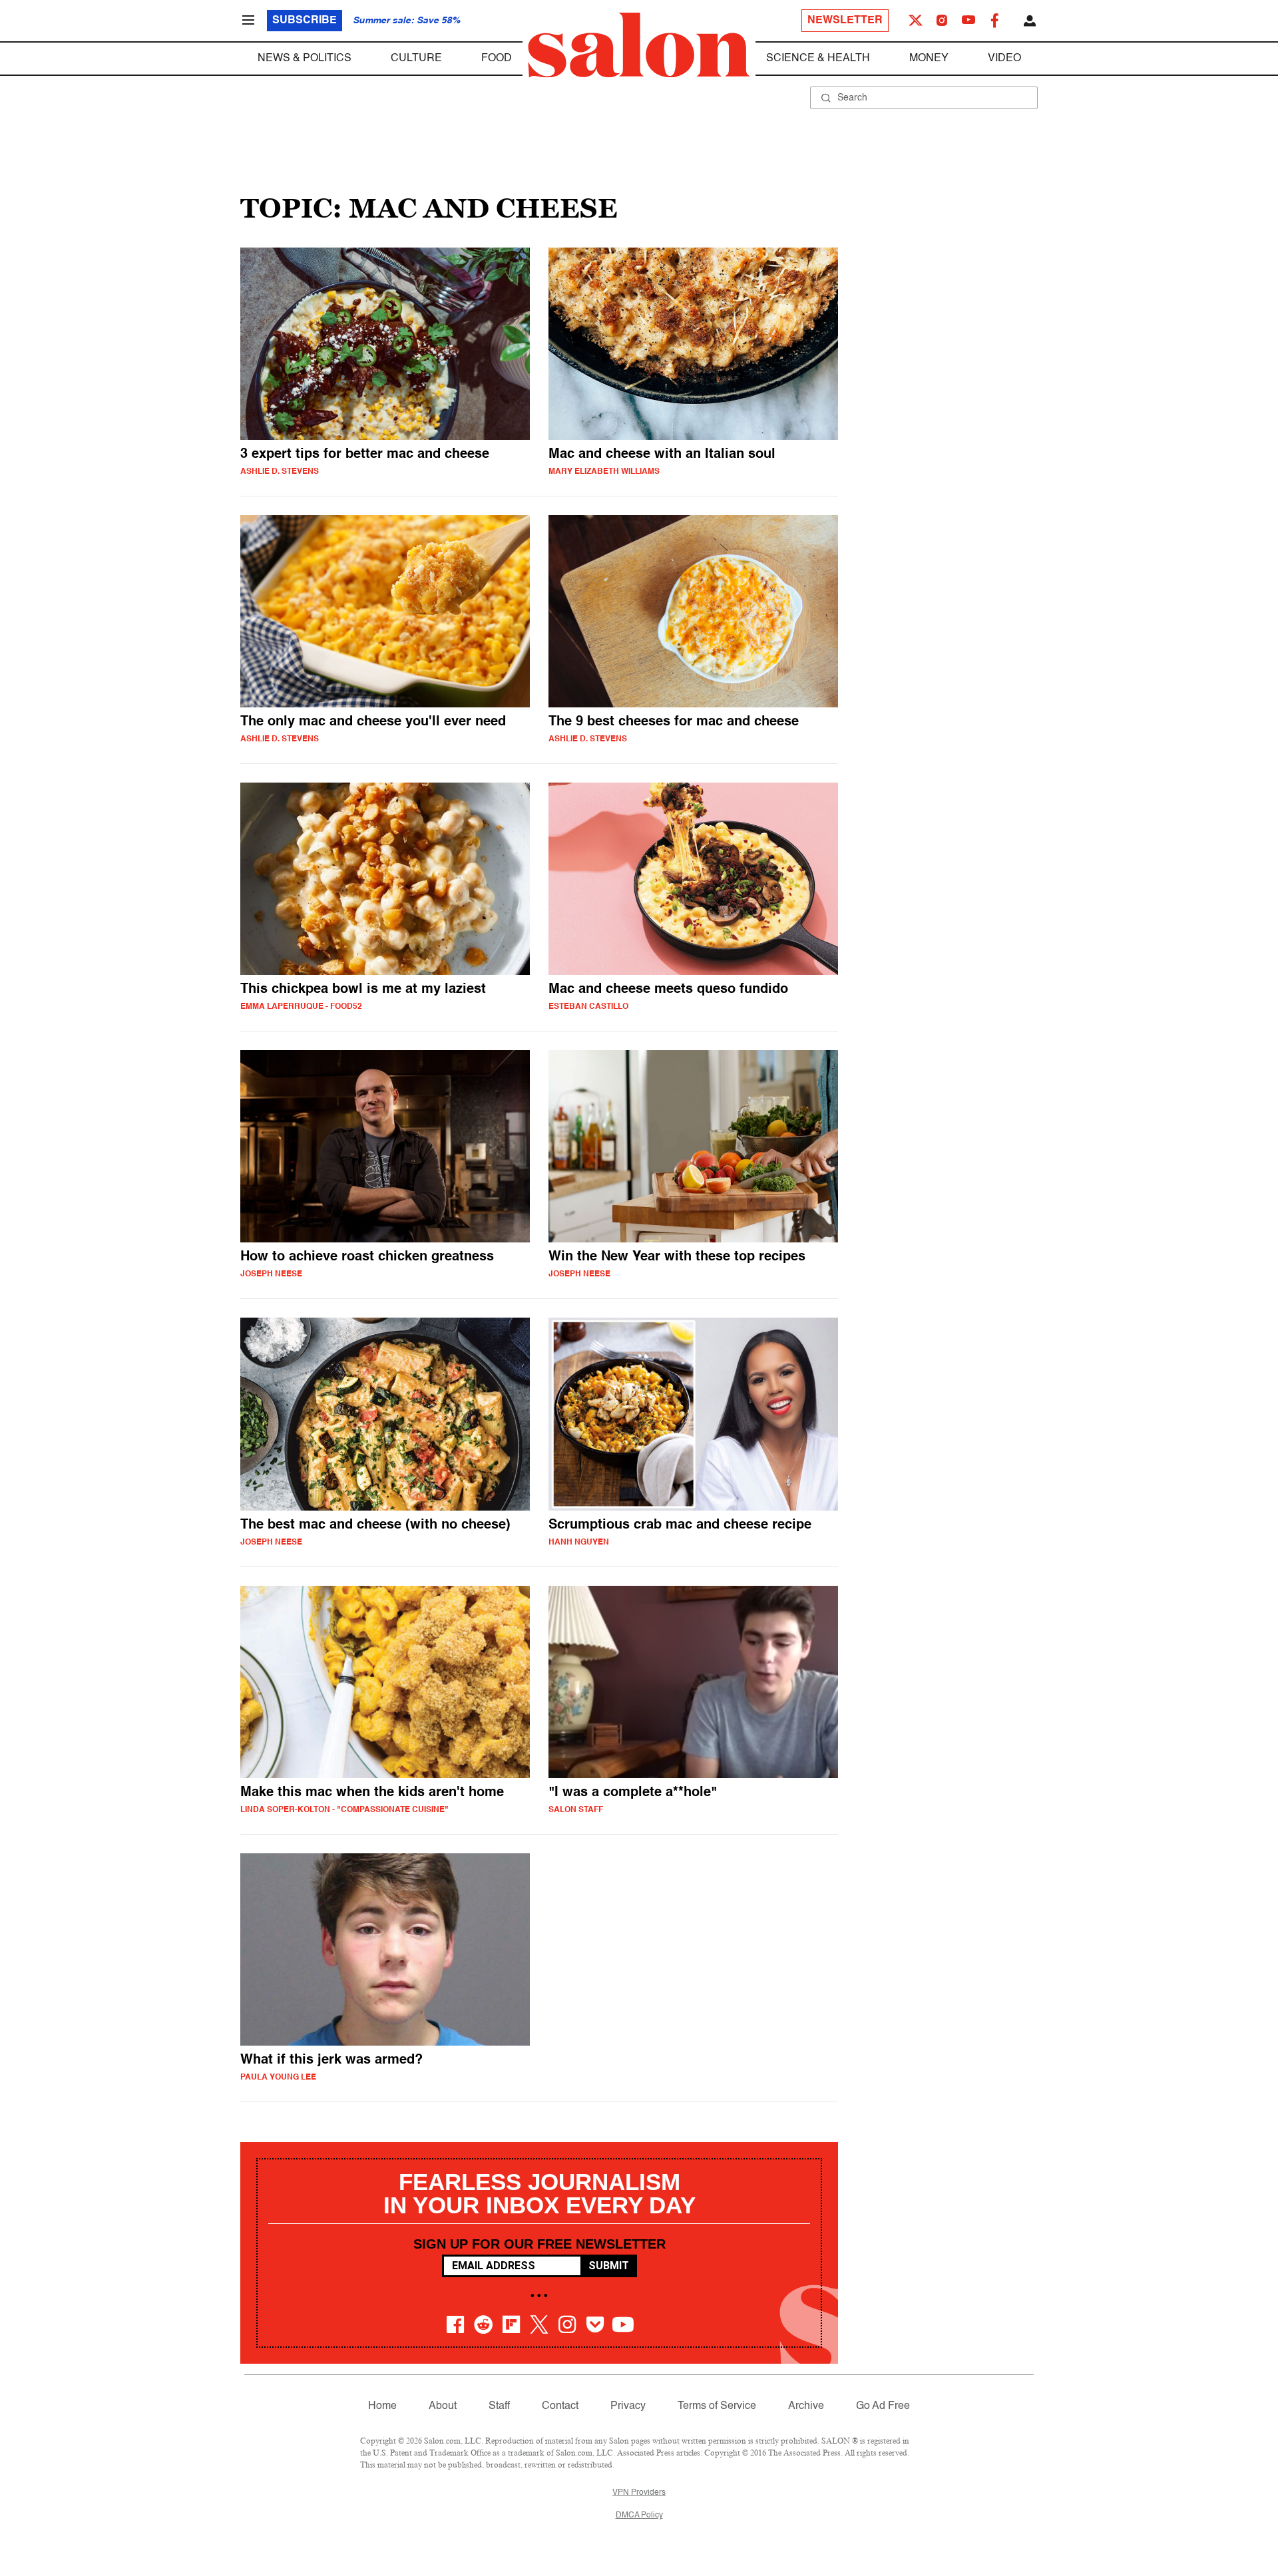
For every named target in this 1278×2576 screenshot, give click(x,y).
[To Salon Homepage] (639, 45)
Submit (609, 2266)
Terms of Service (717, 2406)
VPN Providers (639, 2493)
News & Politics (305, 59)
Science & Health (818, 59)
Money (929, 59)
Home (382, 2406)
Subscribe (305, 21)
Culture (416, 59)
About (443, 2406)
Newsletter (845, 21)
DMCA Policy (639, 2515)
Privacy (628, 2406)
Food (497, 59)
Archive (806, 2406)
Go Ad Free (883, 2406)
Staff (499, 2406)
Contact (560, 2406)
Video (1004, 59)
